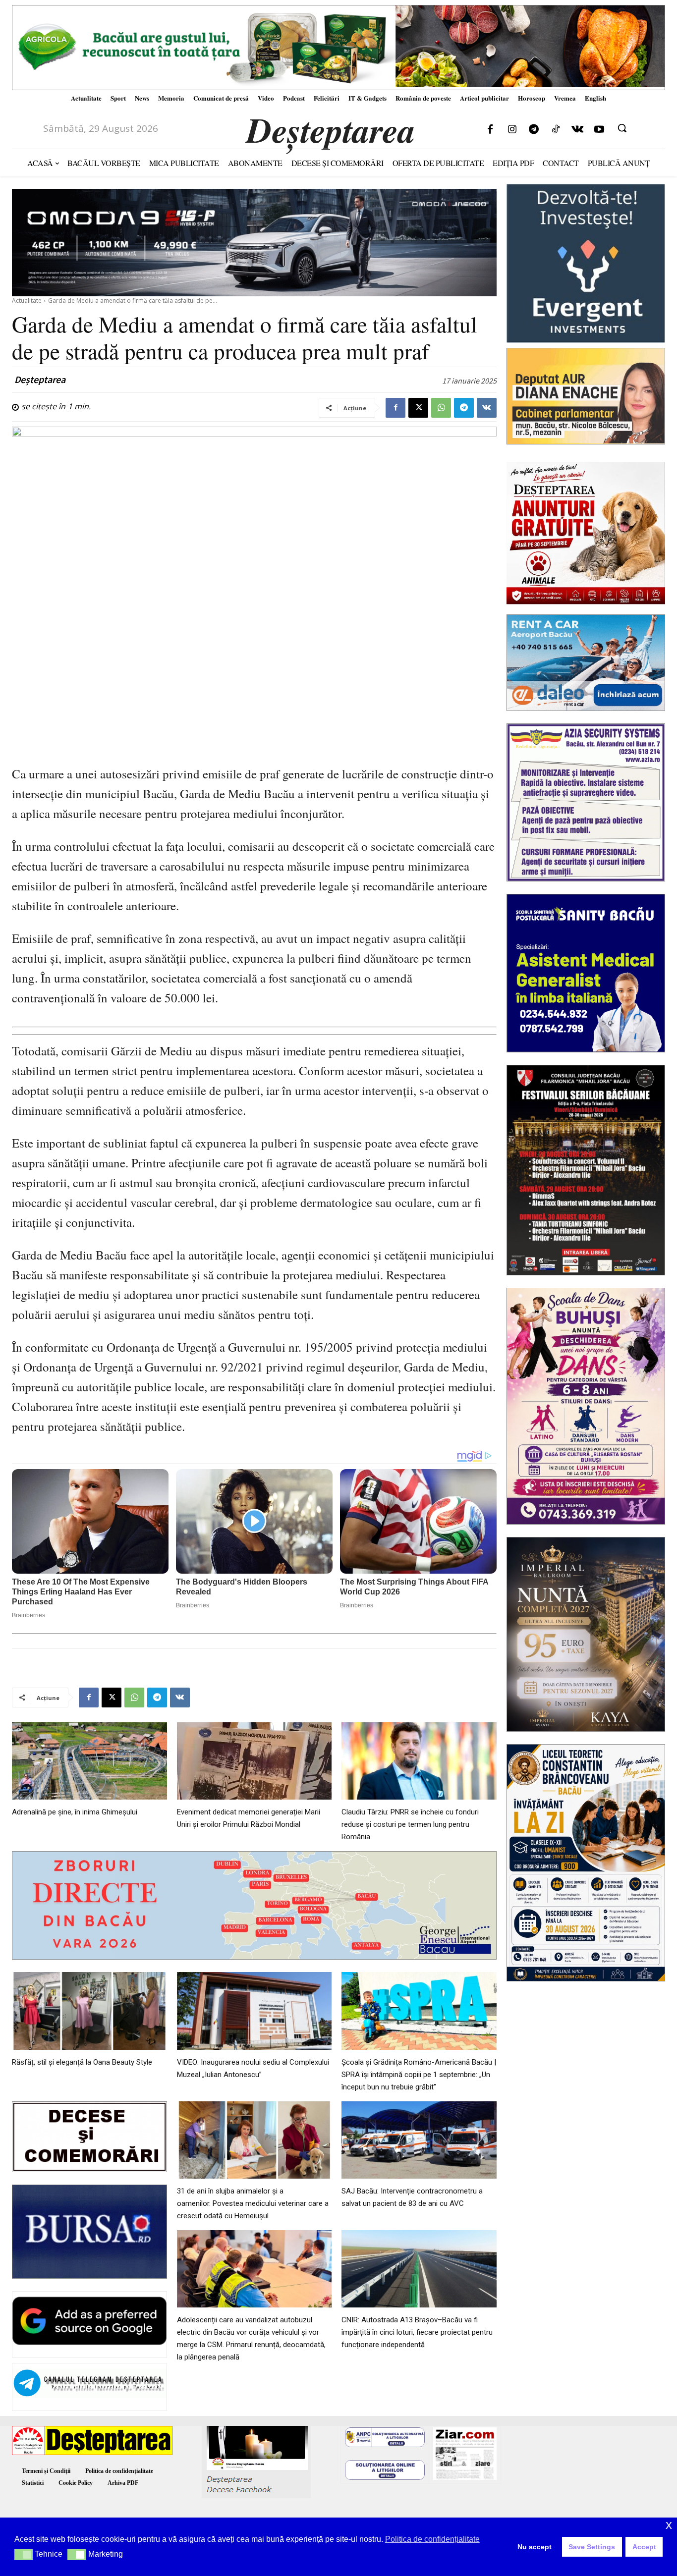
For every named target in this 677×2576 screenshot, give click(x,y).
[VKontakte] (577, 130)
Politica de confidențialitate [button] (432, 2539)
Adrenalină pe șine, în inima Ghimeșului (75, 1812)
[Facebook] (490, 130)
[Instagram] (512, 130)
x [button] (669, 2525)
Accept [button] (644, 2547)
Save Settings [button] (592, 2547)
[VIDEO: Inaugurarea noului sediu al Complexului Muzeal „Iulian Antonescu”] (254, 2011)
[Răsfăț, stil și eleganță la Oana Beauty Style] (89, 2011)
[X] (418, 408)
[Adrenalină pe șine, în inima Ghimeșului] (89, 1761)
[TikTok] (556, 130)
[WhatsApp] (441, 408)
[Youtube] (599, 130)
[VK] (487, 408)
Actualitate (27, 301)
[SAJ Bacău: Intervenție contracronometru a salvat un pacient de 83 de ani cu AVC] (419, 2140)
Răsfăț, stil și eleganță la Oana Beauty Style (82, 2062)
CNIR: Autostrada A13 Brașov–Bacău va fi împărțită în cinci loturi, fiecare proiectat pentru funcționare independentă (417, 2332)
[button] (622, 128)
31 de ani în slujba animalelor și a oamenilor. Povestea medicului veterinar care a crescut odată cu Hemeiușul (253, 2203)
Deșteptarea (40, 380)
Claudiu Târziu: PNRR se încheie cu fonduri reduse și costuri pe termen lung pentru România (410, 1824)
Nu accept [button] (535, 2547)
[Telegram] (534, 130)
